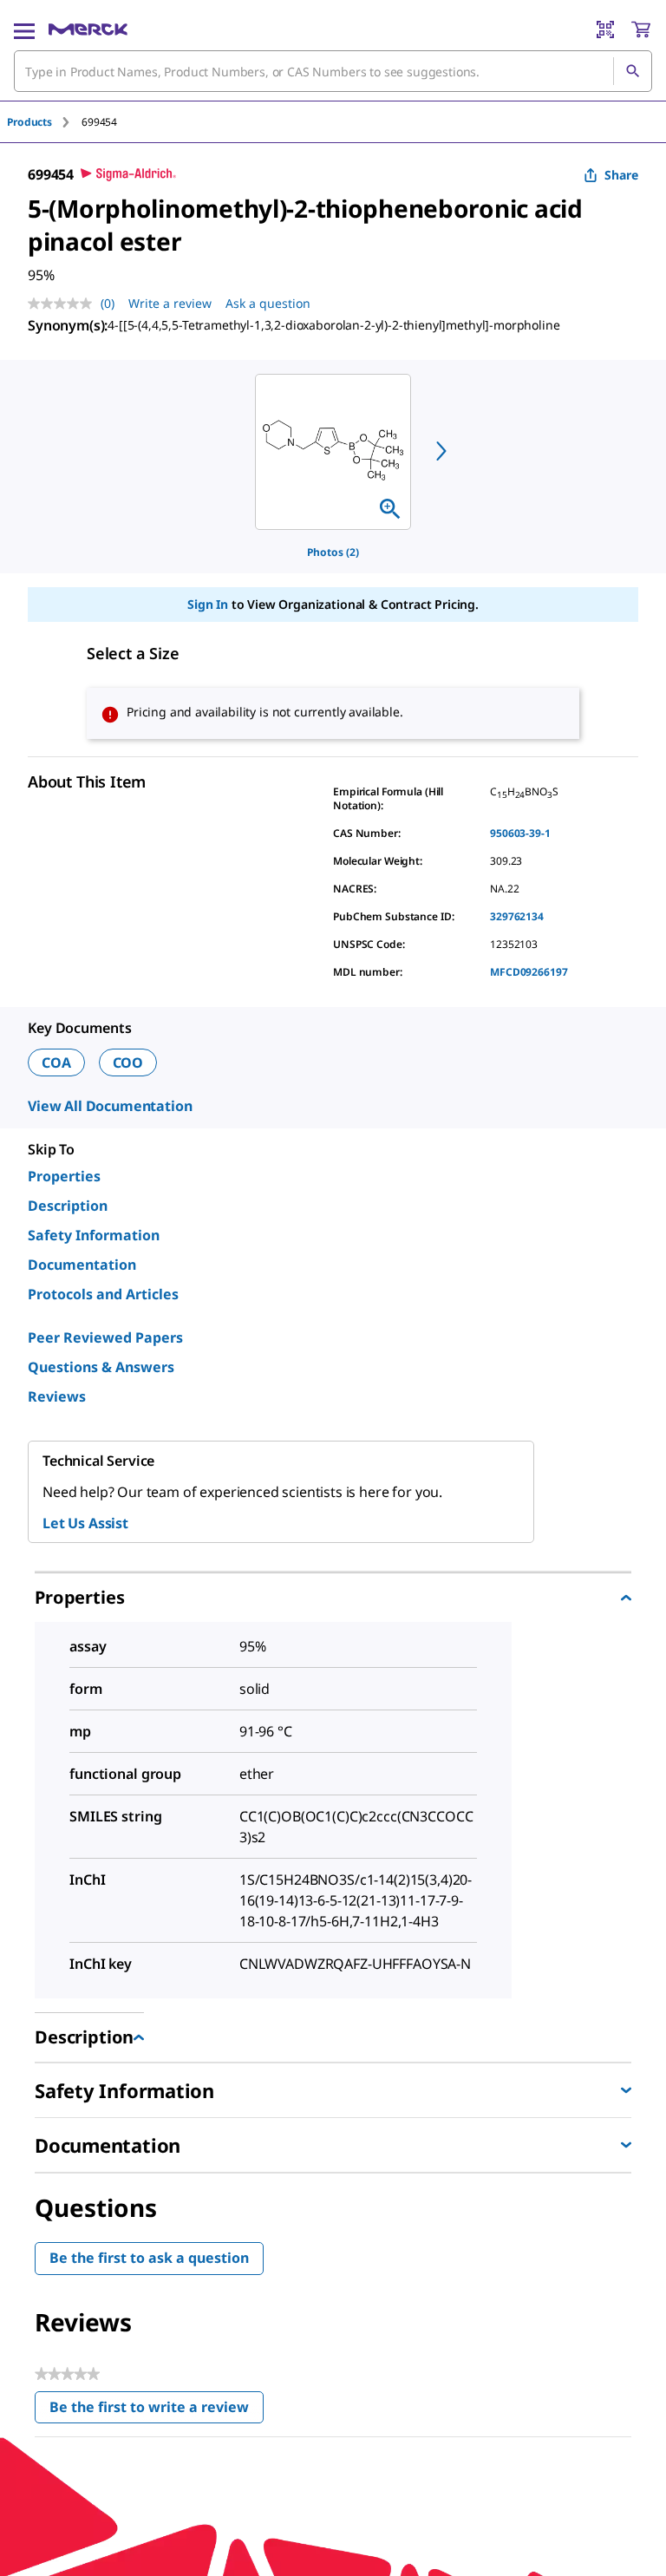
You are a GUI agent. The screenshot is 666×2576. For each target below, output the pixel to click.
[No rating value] (64, 304)
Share (621, 175)
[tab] (44, 122)
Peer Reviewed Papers (105, 1337)
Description (68, 1206)
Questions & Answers (101, 1367)
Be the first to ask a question (149, 2258)
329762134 (517, 916)
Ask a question (268, 303)
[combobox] (333, 71)
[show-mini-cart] (641, 29)
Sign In (208, 604)
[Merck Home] (88, 29)
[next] (441, 451)
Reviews (57, 1396)
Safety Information (94, 1235)
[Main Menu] (24, 29)
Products (29, 122)
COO (128, 1062)
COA (56, 1062)
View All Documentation (110, 1106)
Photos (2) (333, 552)
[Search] (632, 71)
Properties (64, 1176)
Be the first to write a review (157, 2411)
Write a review (170, 303)
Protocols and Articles (103, 1294)
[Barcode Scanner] (605, 29)
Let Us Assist (85, 1523)
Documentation (82, 1265)
